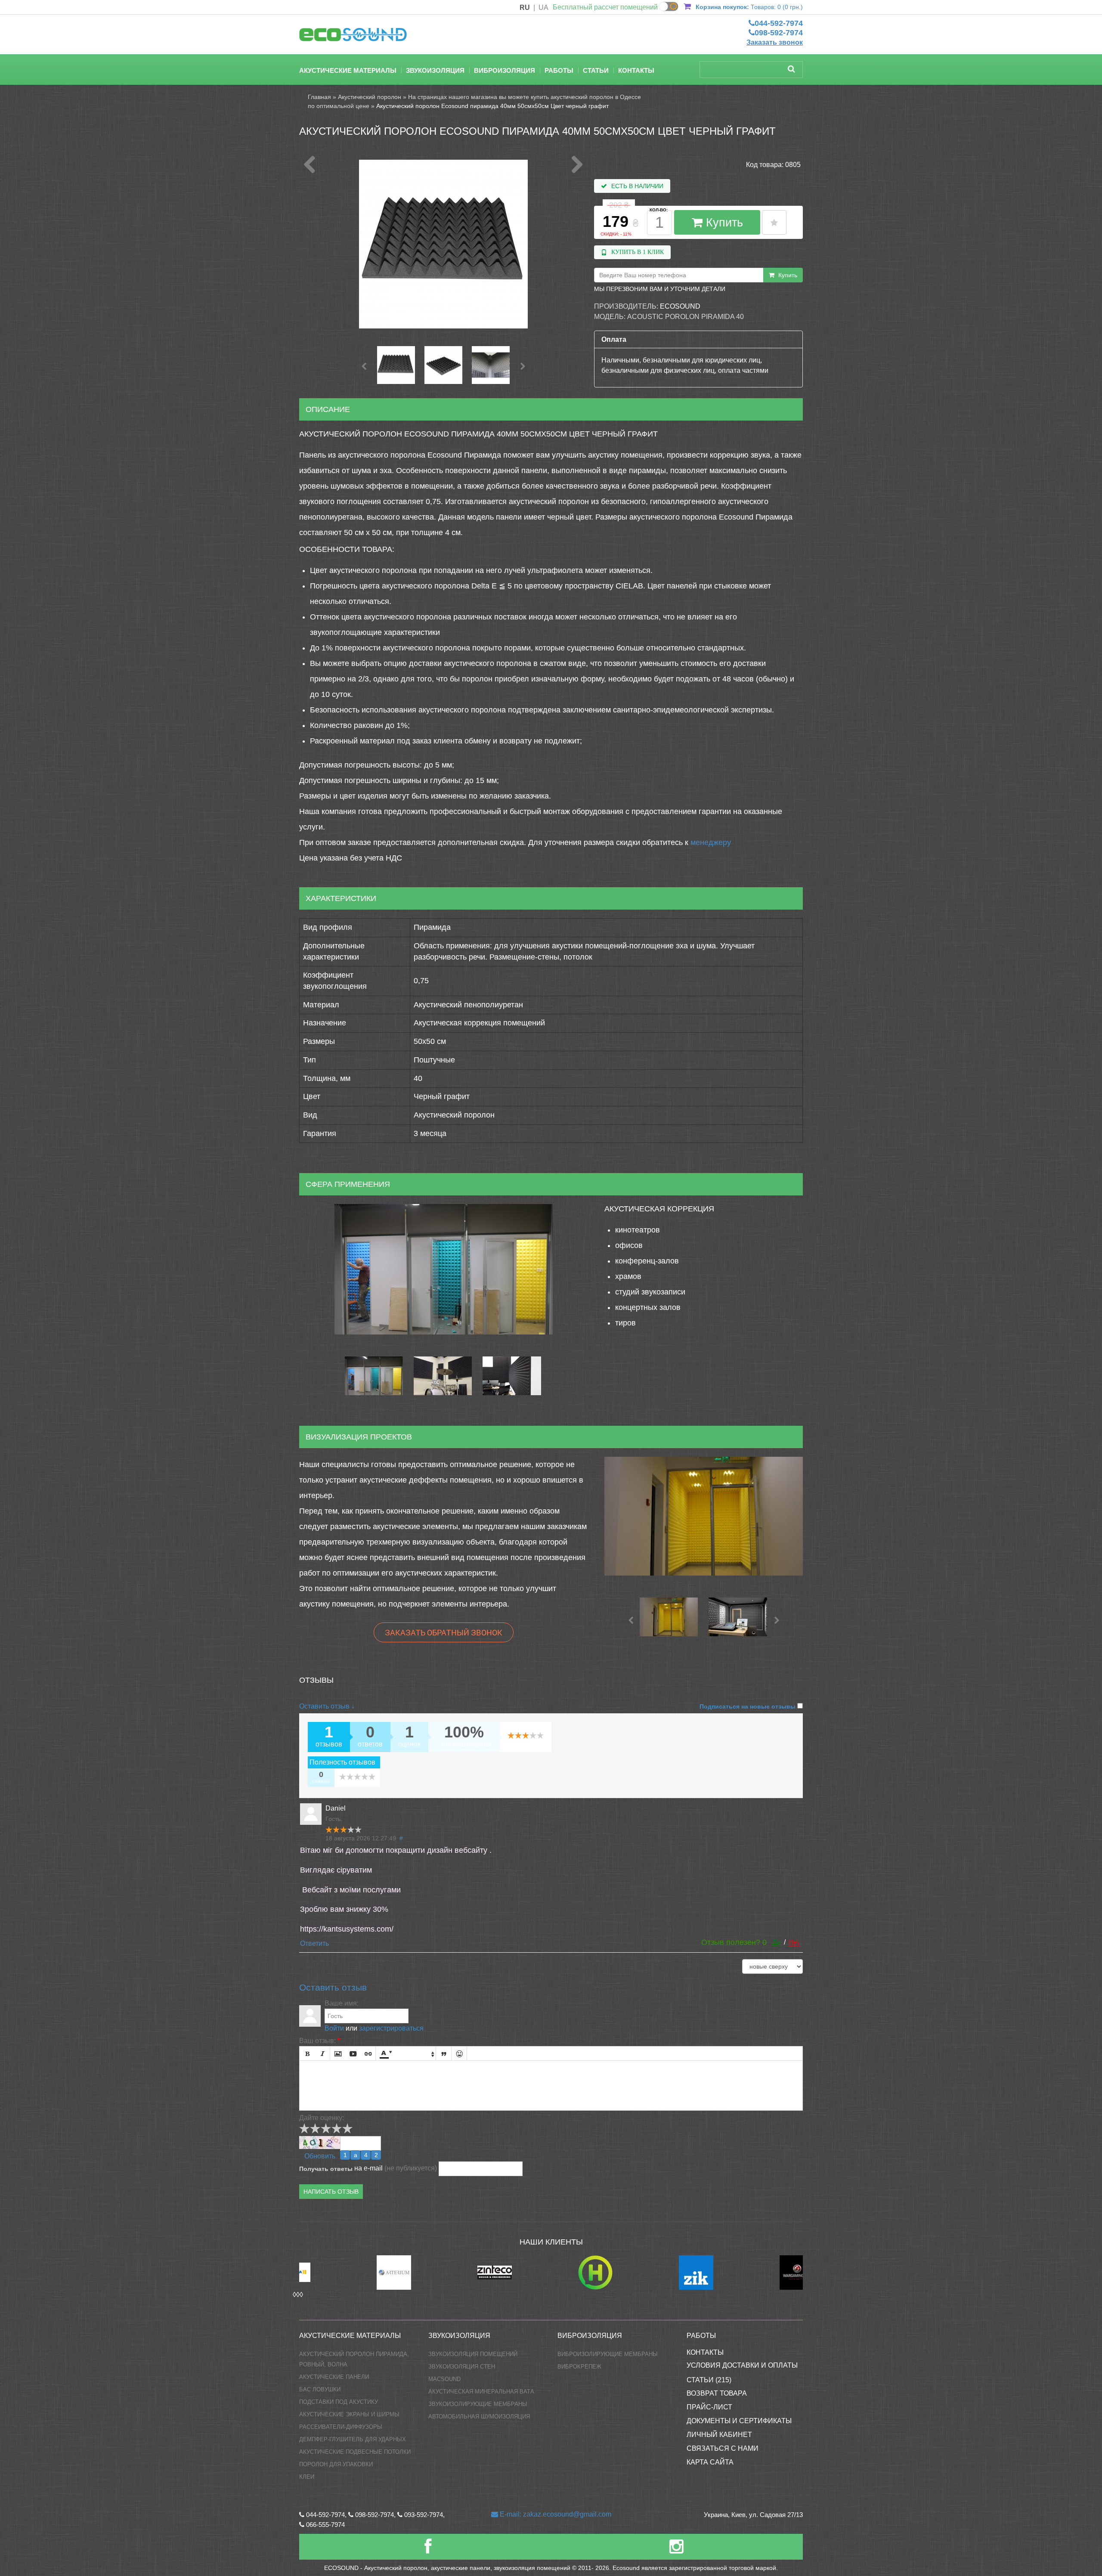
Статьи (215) (709, 2380)
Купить (723, 223)
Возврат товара (717, 2393)
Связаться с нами (723, 2448)
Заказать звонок (775, 42)
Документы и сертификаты (739, 2421)
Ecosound (680, 306)
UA (543, 8)
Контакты (636, 70)
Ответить (314, 1943)
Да (776, 1942)
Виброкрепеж (579, 2367)
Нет (794, 1942)
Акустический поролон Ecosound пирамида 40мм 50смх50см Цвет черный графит (492, 106)
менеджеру (711, 842)
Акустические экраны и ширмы (349, 2414)
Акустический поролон (370, 97)
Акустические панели (334, 2377)
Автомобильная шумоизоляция (479, 2417)
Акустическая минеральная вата (481, 2392)
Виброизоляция (505, 70)
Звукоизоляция (435, 70)
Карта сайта (710, 2462)
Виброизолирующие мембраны (608, 2354)
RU (525, 8)
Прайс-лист (709, 2407)
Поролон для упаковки (336, 2464)
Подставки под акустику (339, 2402)
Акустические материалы (348, 70)
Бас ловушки (320, 2389)
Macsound (444, 2379)
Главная (319, 97)
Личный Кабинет (719, 2435)
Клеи (307, 2477)
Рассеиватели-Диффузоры (341, 2427)
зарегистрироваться (391, 2028)
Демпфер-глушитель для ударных (353, 2439)
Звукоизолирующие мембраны (478, 2404)
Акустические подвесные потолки (355, 2452)
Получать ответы (326, 2169)
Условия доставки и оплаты (742, 2365)
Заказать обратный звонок (444, 1632)
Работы (559, 70)
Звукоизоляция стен (462, 2367)
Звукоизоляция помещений (473, 2354)
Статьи (596, 70)
